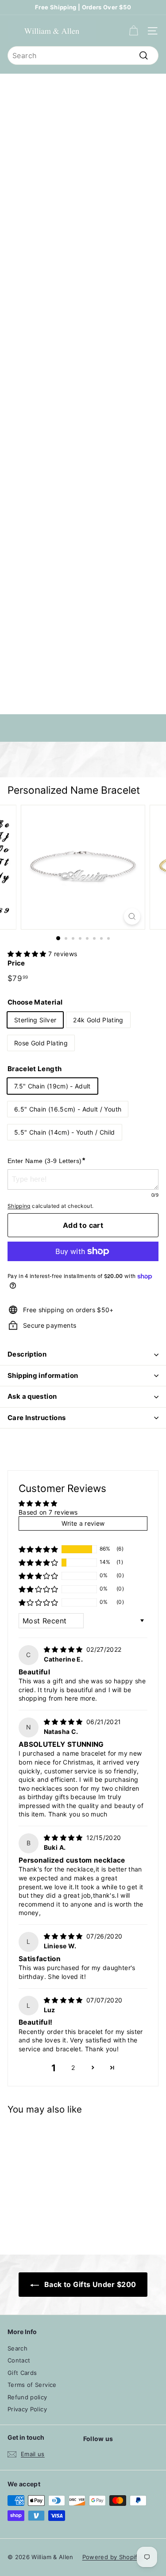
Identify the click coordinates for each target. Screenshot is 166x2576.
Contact (19, 2360)
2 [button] (73, 2068)
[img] (64, 1649)
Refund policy (27, 2397)
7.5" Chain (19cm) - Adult (52, 1086)
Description (27, 1354)
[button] (28, 954)
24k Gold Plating (98, 1020)
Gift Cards (22, 2373)
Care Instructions (37, 1418)
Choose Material (35, 1002)
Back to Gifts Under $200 (89, 2284)
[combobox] (83, 55)
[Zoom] (132, 916)
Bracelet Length (35, 1069)
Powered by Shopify (112, 2557)
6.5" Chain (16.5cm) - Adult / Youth (68, 1109)
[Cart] (133, 31)
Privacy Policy (27, 2409)
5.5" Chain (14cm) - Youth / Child (65, 1132)
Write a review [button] (83, 1523)
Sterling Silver (35, 1020)
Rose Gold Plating (41, 1043)
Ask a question (32, 1396)
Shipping (19, 1206)
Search (17, 2348)
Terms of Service (32, 2385)
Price (16, 963)
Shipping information (43, 1375)
